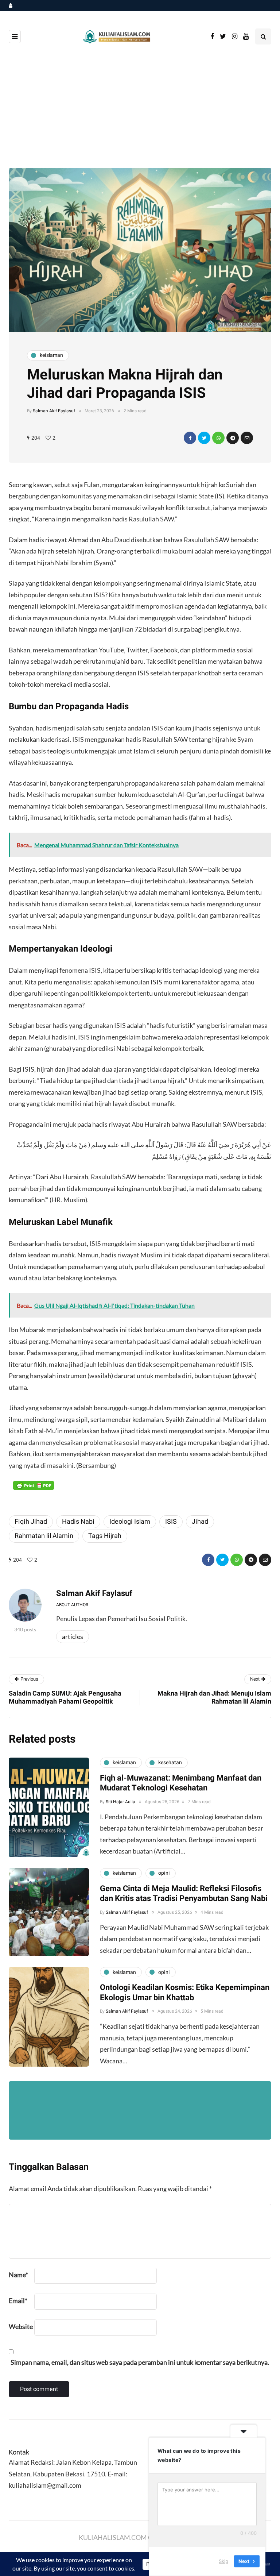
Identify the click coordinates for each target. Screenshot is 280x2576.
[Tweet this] (204, 438)
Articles (73, 1636)
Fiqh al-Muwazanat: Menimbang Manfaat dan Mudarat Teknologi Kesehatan (181, 1783)
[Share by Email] (247, 438)
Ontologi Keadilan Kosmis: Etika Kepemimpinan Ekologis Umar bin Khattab (185, 1993)
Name (18, 2275)
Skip (223, 2561)
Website (21, 2326)
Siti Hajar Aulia (120, 1802)
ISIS (171, 1522)
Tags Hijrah (105, 1536)
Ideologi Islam (130, 1522)
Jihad (200, 1522)
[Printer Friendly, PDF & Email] (34, 1485)
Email (18, 2301)
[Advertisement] (140, 113)
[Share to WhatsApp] (218, 438)
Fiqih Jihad (31, 1522)
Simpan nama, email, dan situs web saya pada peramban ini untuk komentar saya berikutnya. (140, 2362)
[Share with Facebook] (190, 438)
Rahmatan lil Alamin (44, 1536)
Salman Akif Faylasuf (54, 411)
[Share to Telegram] (233, 438)
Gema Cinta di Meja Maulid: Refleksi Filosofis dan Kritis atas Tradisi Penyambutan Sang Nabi (184, 1894)
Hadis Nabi (78, 1522)
